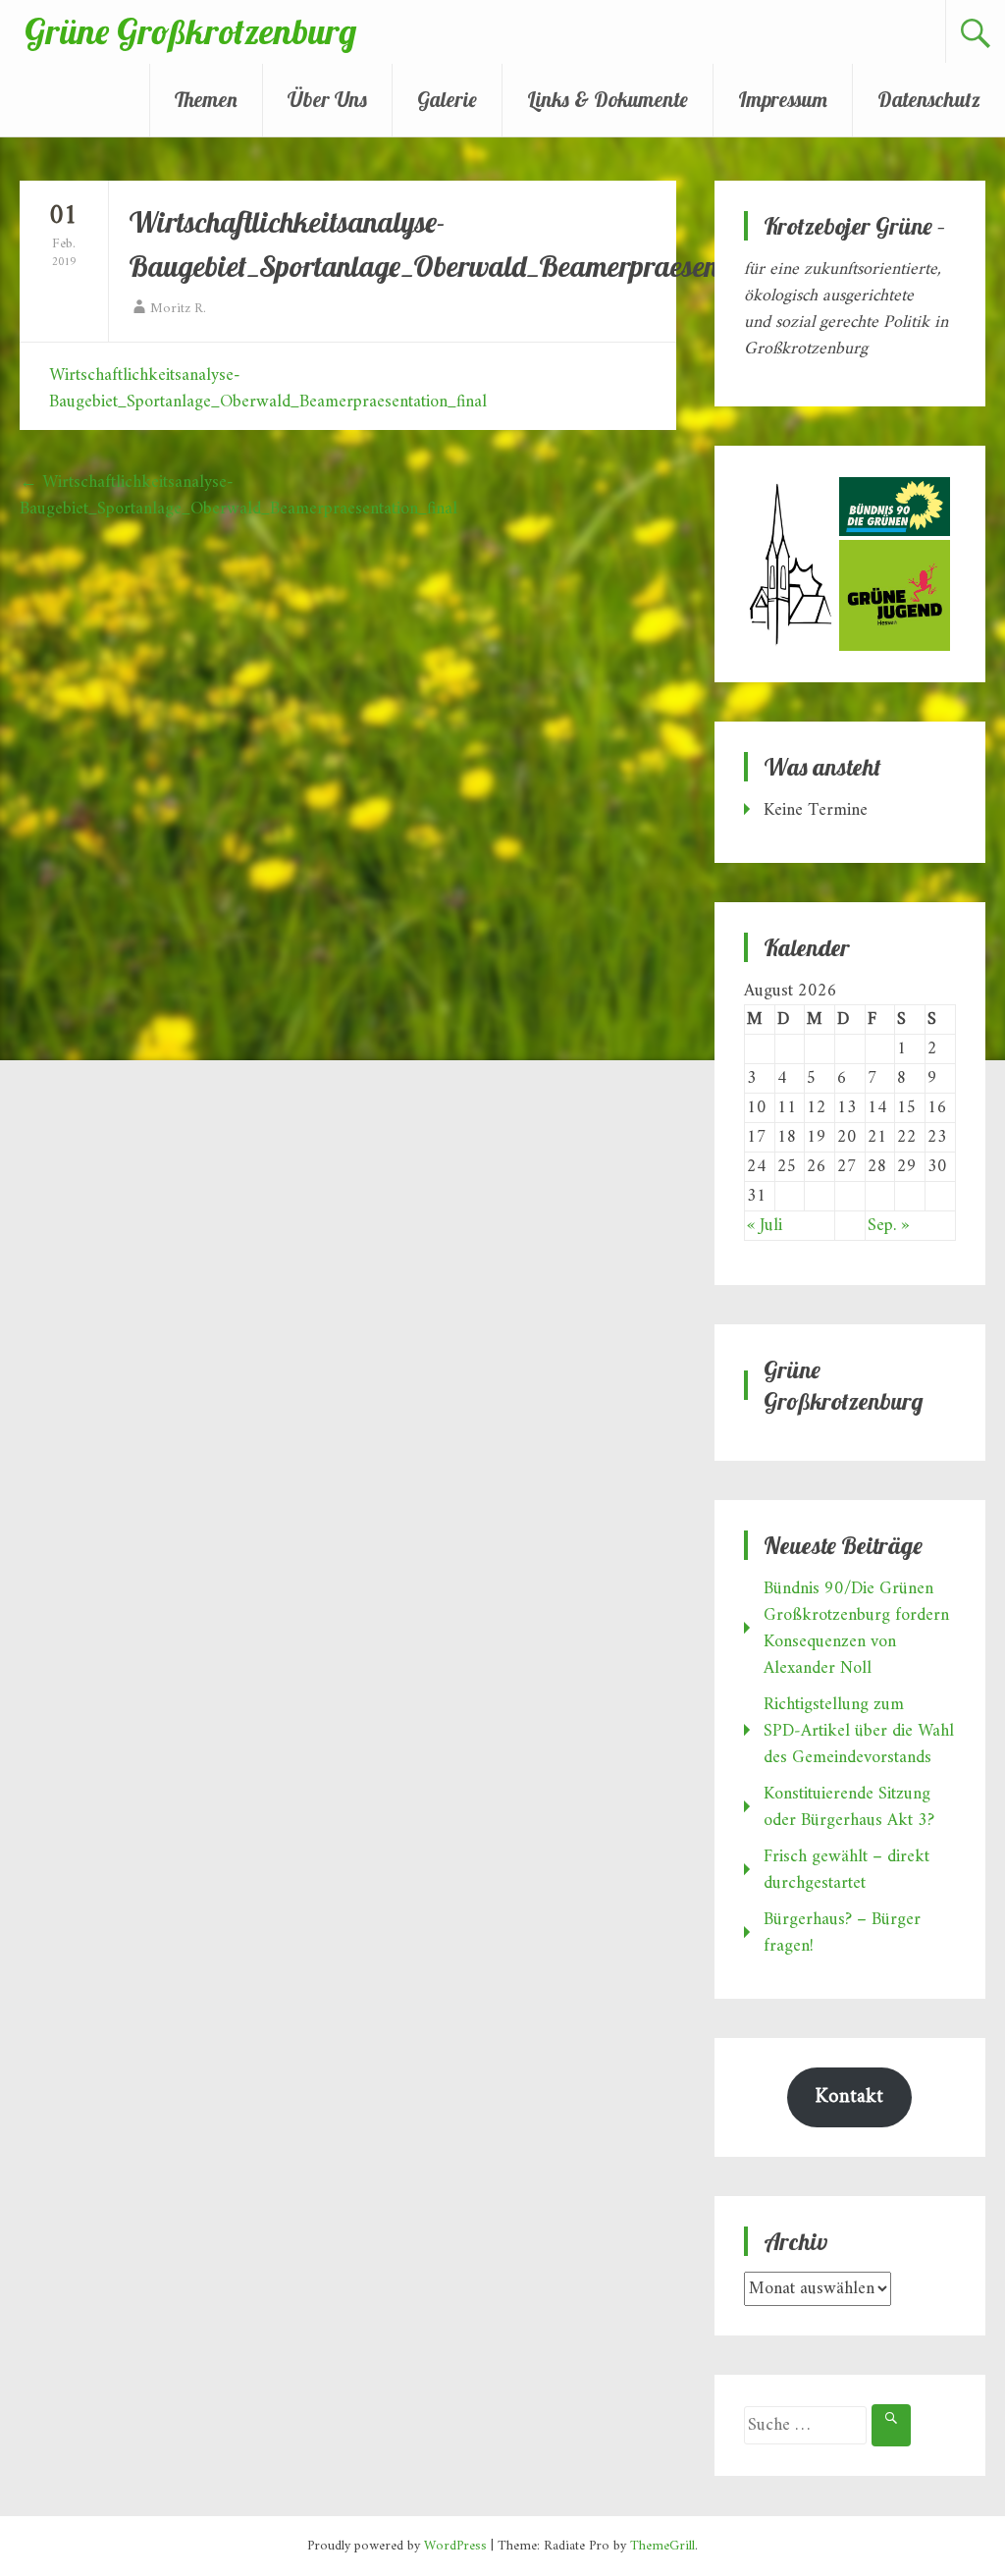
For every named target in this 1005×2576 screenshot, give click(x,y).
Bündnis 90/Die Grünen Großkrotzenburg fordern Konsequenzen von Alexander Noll (856, 1629)
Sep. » (888, 1226)
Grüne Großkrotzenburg (190, 31)
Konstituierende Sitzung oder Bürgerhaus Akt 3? (849, 1807)
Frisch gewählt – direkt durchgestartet (846, 1870)
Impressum (783, 99)
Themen (206, 99)
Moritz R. (178, 309)
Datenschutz (929, 99)
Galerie (447, 99)
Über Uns (327, 99)
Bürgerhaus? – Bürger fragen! (842, 1933)
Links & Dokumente (608, 99)
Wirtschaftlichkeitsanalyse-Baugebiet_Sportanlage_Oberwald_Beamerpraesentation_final (268, 389)
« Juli (765, 1226)
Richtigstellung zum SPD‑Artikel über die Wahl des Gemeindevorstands (859, 1731)
